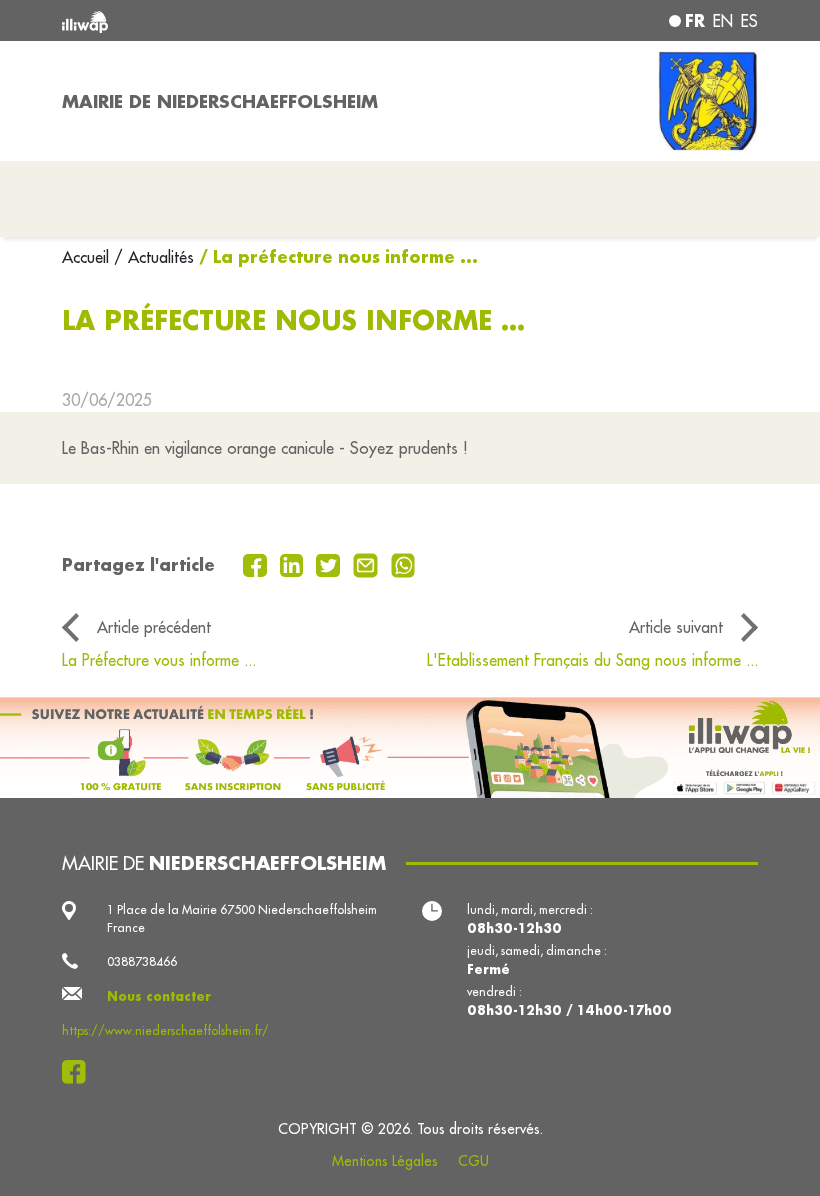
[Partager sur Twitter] (330, 564)
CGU (473, 1161)
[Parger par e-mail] (368, 564)
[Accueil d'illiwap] (200, 20)
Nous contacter (159, 996)
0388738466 (142, 961)
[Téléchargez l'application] (410, 747)
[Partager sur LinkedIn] (294, 564)
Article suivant (676, 627)
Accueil (88, 257)
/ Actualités (154, 257)
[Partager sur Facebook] (257, 564)
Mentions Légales (385, 1161)
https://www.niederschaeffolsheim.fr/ (165, 1030)
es (749, 21)
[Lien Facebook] (79, 1072)
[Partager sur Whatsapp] (403, 564)
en (723, 21)
